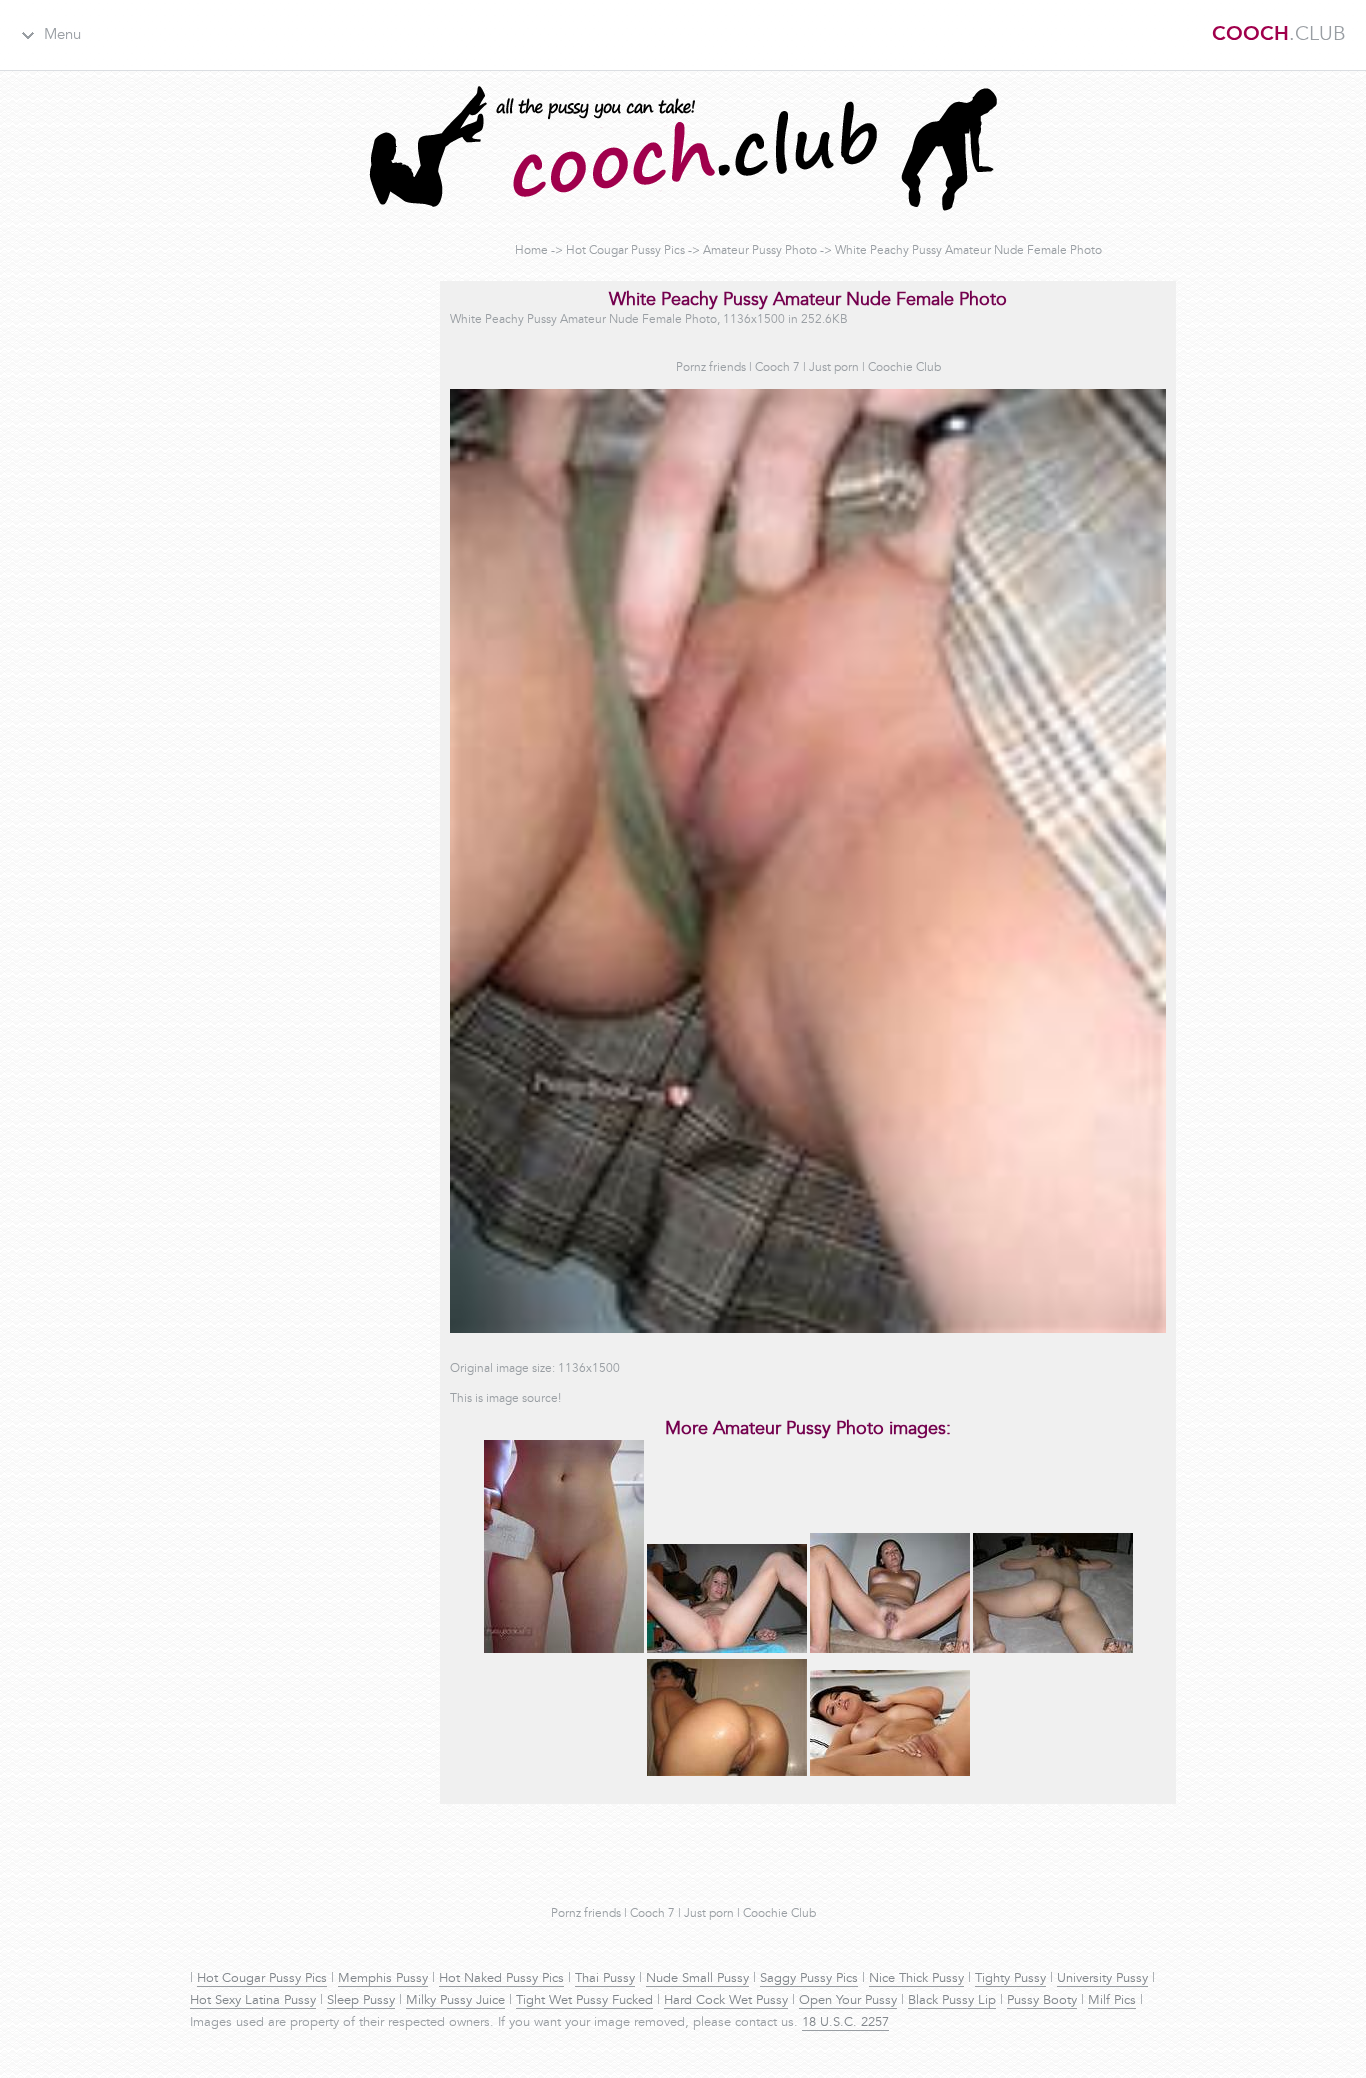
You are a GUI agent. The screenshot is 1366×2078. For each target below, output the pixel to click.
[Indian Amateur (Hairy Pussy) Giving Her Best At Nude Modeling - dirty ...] (1053, 1650)
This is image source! (505, 1399)
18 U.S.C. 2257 (845, 2023)
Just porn (834, 368)
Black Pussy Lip (952, 2001)
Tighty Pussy (1010, 1979)
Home (531, 251)
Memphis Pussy (383, 1979)
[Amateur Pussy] (727, 1773)
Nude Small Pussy (697, 1979)
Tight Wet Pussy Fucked (584, 2001)
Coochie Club (904, 368)
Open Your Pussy (848, 2001)
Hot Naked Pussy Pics (501, 1979)
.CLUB (1279, 35)
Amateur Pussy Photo (760, 251)
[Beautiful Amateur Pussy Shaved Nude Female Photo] (564, 1650)
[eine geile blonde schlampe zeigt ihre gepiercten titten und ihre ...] (727, 1650)
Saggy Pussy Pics (809, 1979)
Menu (62, 35)
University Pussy (1102, 1979)
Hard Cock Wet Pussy (726, 2001)
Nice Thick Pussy (916, 1979)
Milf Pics (1112, 2001)
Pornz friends (711, 368)
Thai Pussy (605, 1979)
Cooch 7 (777, 368)
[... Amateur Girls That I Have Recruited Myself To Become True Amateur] (890, 1650)
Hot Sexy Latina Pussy (253, 2001)
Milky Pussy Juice (455, 2001)
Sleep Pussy (361, 2001)
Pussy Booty (1042, 2001)
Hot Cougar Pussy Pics (625, 251)
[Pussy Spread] (890, 1773)
